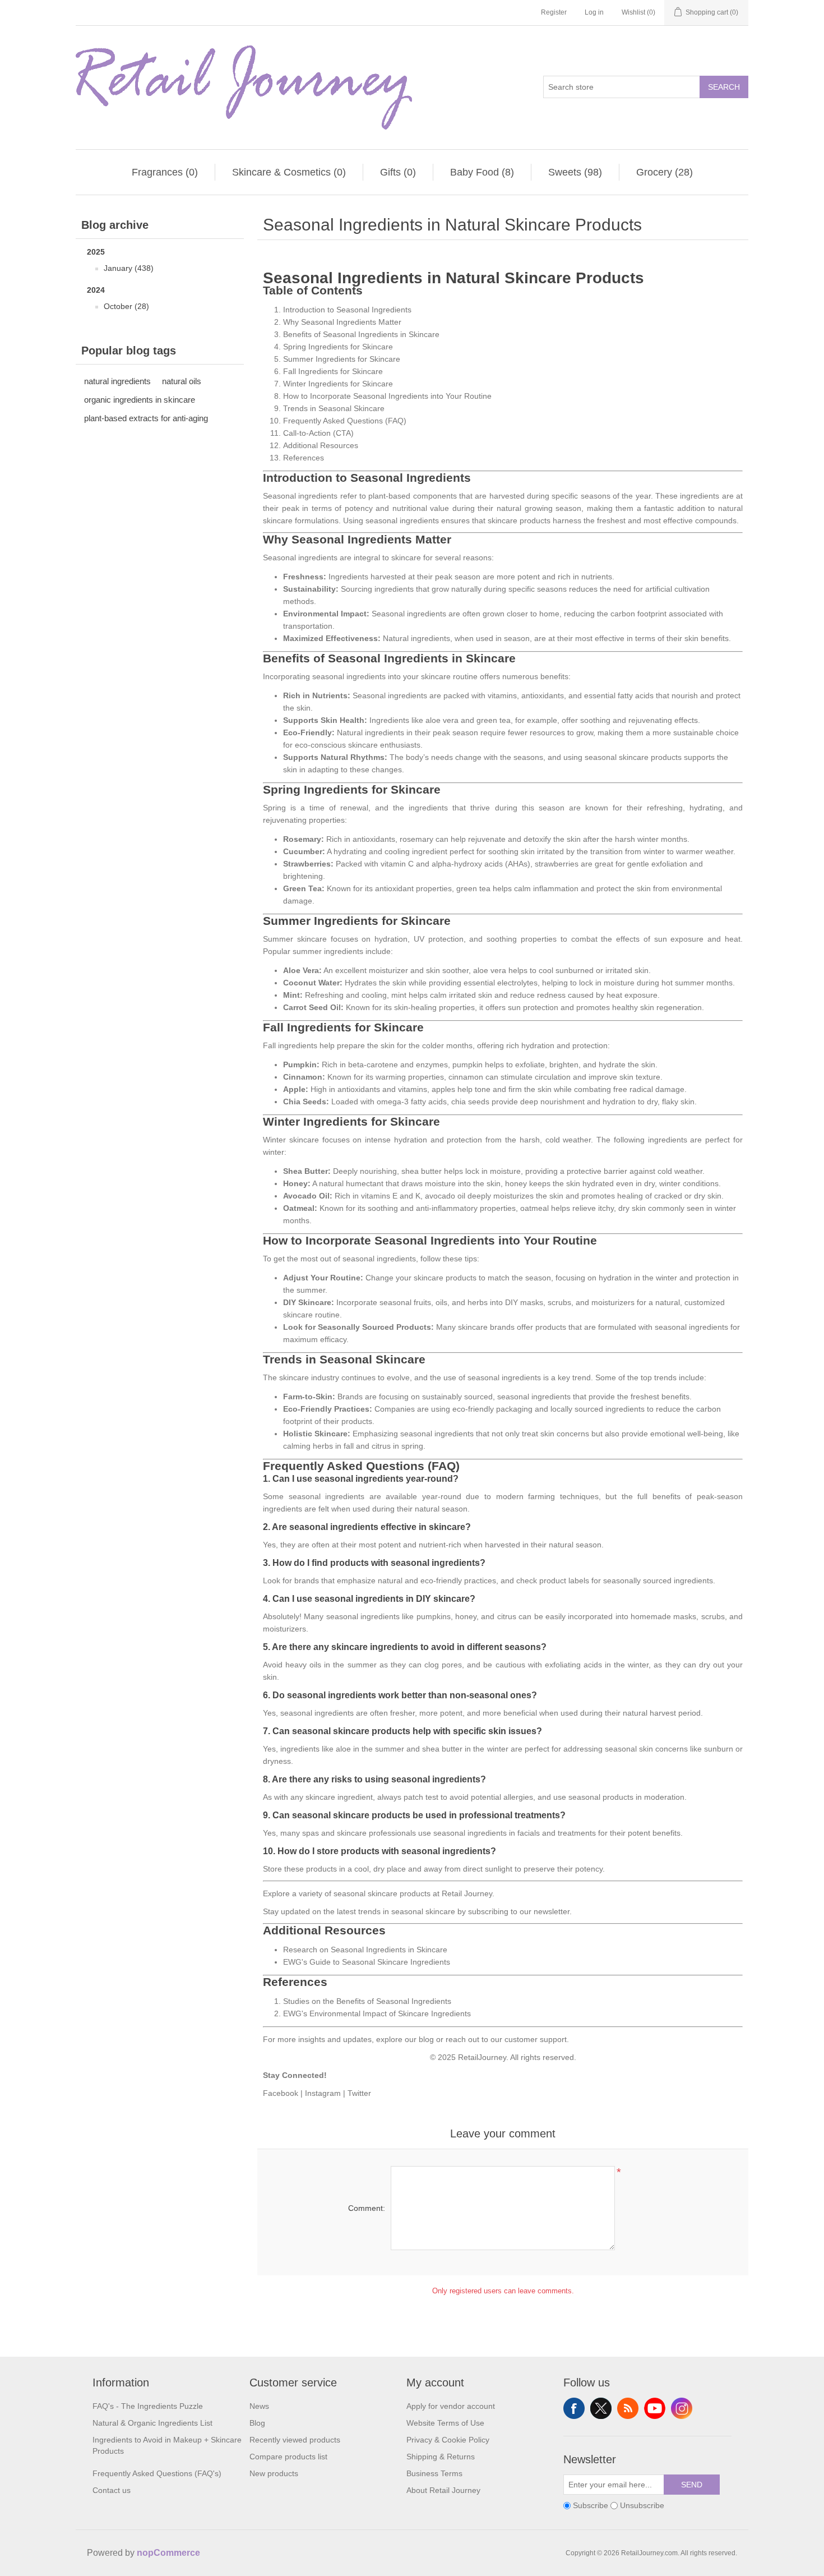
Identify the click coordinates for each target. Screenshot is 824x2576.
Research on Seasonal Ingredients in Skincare (365, 1950)
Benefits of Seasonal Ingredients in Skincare (361, 334)
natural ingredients (117, 381)
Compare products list (288, 2457)
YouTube (655, 2408)
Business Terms (434, 2473)
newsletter (552, 1911)
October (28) (126, 306)
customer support (536, 2039)
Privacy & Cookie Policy (448, 2440)
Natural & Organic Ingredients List (152, 2423)
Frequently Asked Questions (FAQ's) (157, 2473)
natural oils (182, 381)
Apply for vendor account (451, 2406)
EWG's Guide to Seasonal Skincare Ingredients (367, 1962)
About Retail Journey (443, 2490)
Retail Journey (467, 1893)
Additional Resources (321, 445)
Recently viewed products (295, 2440)
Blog (257, 2423)
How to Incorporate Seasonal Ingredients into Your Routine (387, 396)
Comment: (367, 2208)
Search (724, 87)
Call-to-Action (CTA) (318, 433)
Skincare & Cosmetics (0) (289, 172)
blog (426, 2039)
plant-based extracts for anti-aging (146, 418)
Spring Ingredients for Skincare (338, 347)
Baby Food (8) (482, 172)
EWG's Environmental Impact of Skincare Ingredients (377, 2013)
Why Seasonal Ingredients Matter (342, 322)
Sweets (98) (575, 172)
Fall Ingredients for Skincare (333, 371)
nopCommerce (168, 2553)
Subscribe (591, 2505)
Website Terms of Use (445, 2423)
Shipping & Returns (441, 2457)
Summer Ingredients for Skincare (342, 359)
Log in (594, 12)
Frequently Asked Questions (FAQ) (345, 421)
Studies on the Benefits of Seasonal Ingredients (367, 2001)
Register (554, 12)
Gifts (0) (398, 172)
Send (692, 2485)
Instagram (323, 2093)
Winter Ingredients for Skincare (338, 384)
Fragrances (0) (165, 172)
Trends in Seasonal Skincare (334, 408)
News (259, 2406)
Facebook (281, 2093)
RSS (628, 2408)
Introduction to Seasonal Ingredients (347, 310)
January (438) (129, 268)
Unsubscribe (642, 2505)
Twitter (359, 2093)
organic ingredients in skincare (140, 400)
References (304, 458)
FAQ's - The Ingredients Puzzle (148, 2406)
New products (274, 2473)
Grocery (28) (665, 172)
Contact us (112, 2490)
